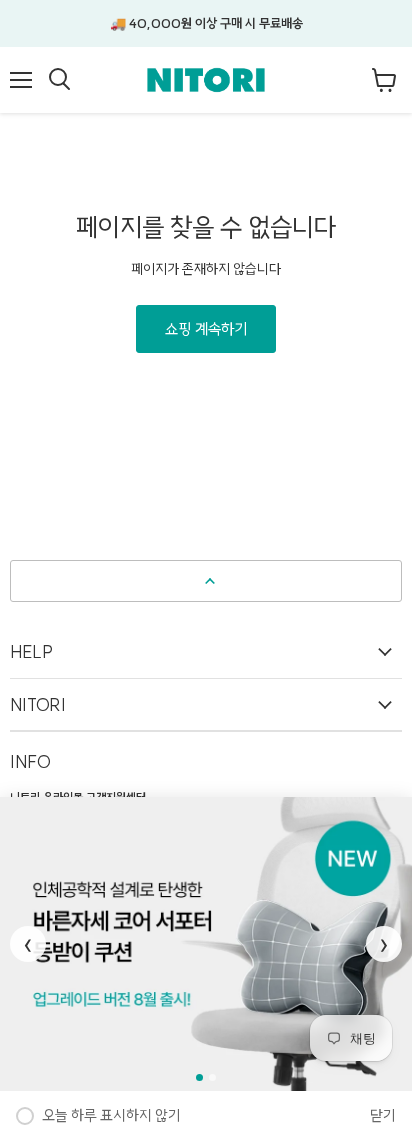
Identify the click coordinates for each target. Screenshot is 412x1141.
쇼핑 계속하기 (206, 329)
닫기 (383, 1115)
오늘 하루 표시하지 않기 (111, 1115)
